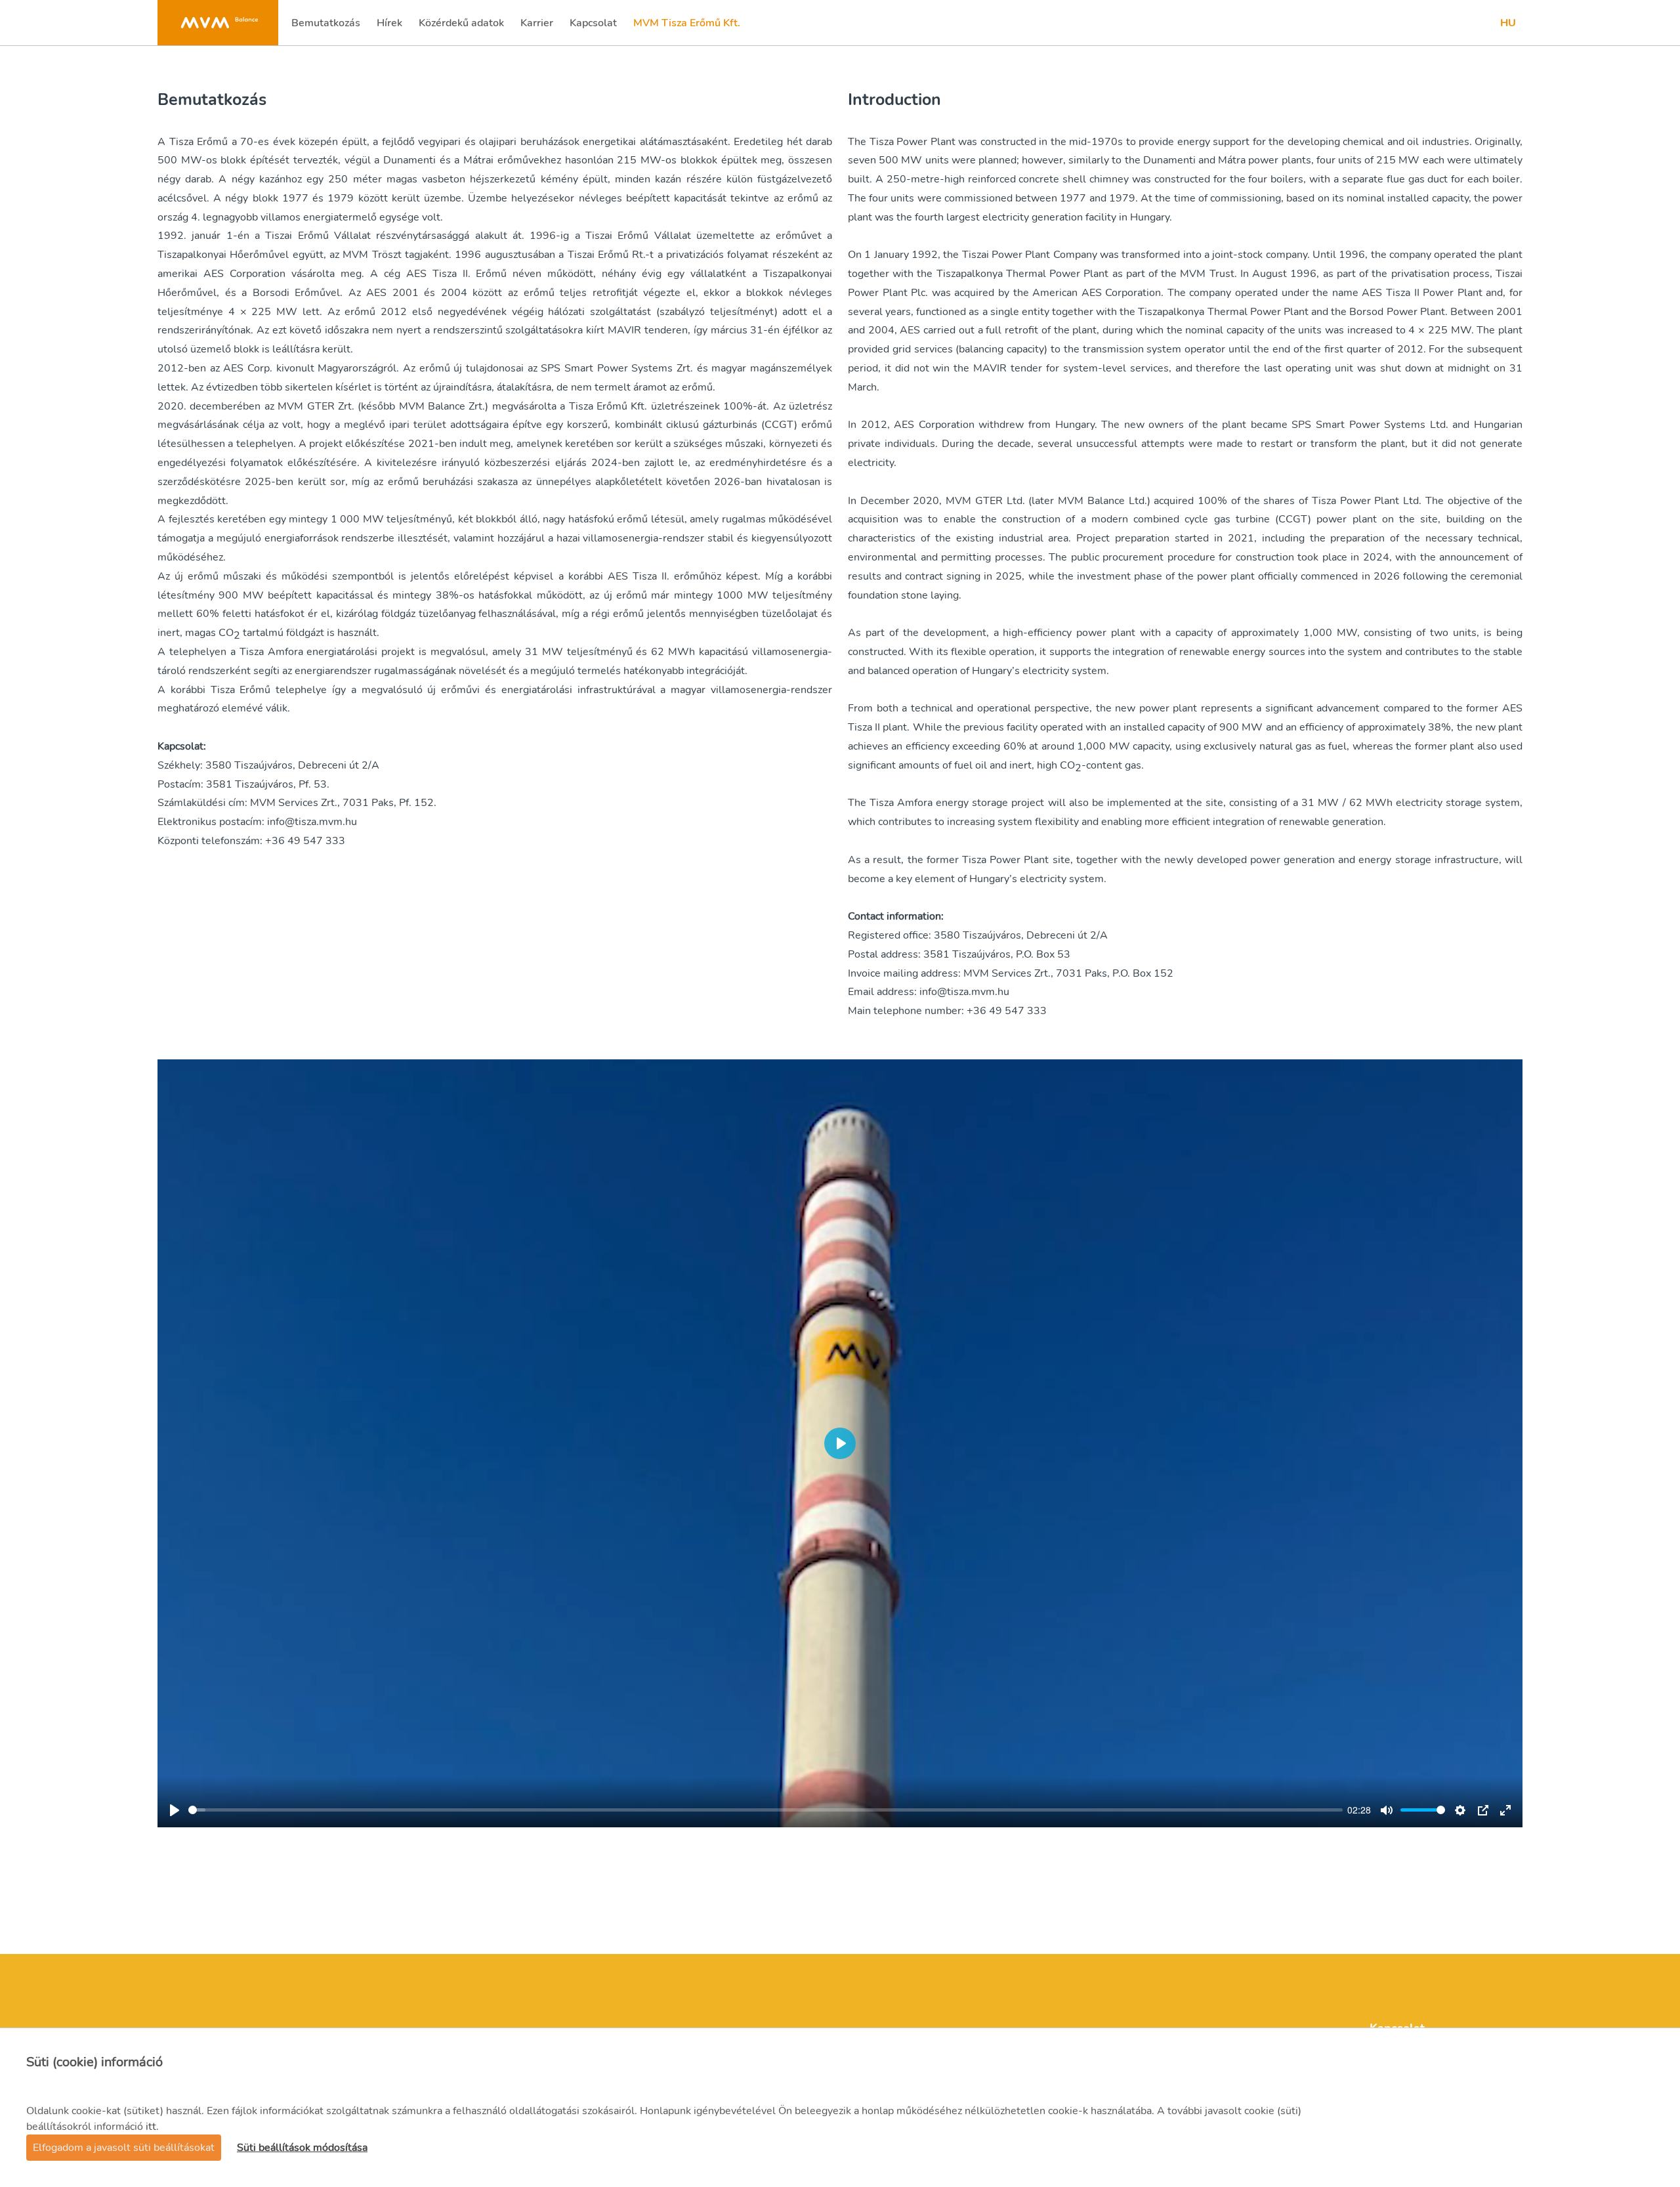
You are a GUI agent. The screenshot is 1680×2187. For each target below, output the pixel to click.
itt (151, 2127)
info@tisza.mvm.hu (312, 822)
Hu (1508, 23)
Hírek (391, 27)
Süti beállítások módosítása (302, 2148)
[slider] (766, 1810)
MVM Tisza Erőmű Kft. (686, 27)
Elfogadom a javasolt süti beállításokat (124, 2148)
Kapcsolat (593, 27)
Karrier (538, 27)
